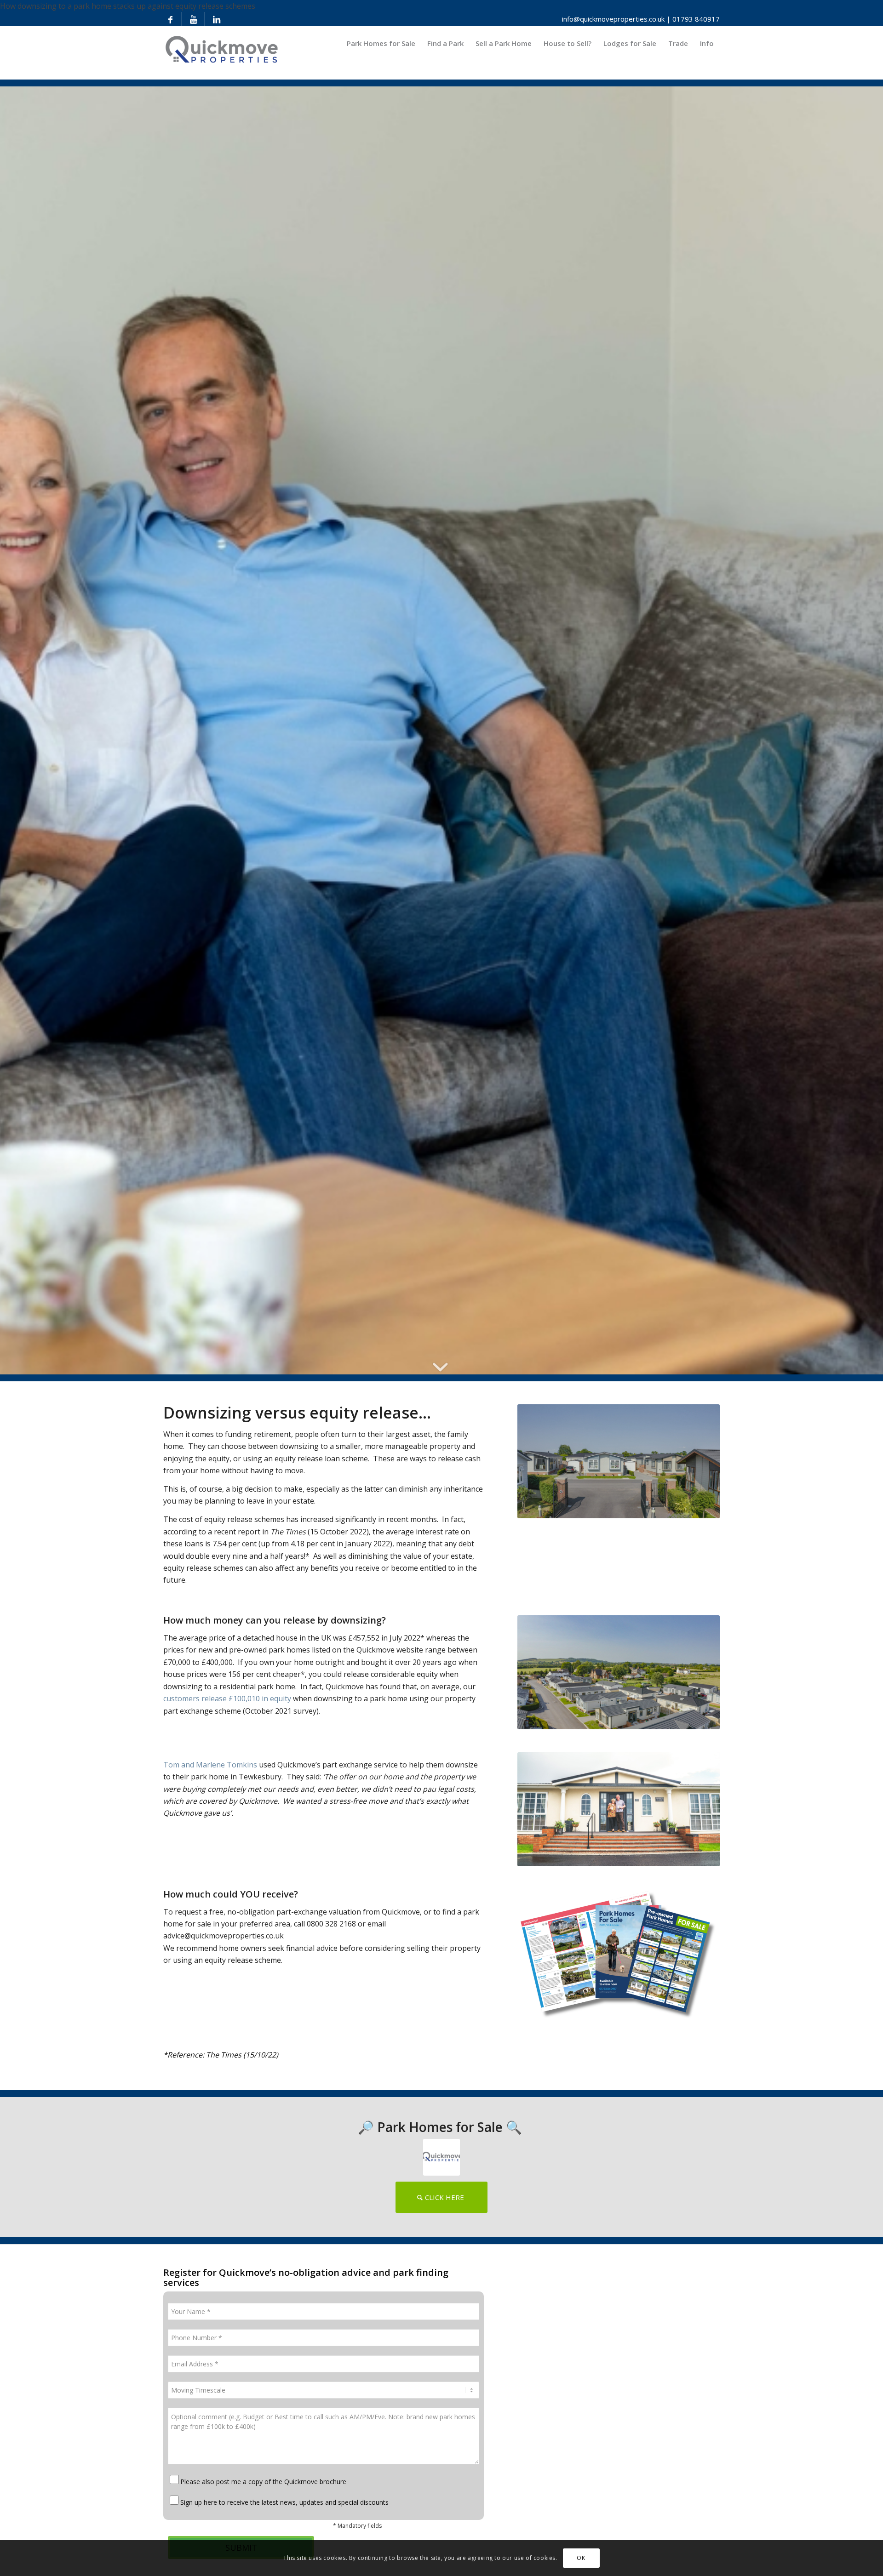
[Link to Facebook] (170, 19)
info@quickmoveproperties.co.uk (613, 19)
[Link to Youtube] (193, 19)
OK (581, 2558)
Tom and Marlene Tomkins (210, 1765)
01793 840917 (696, 19)
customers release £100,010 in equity (227, 1698)
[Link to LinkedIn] (217, 19)
